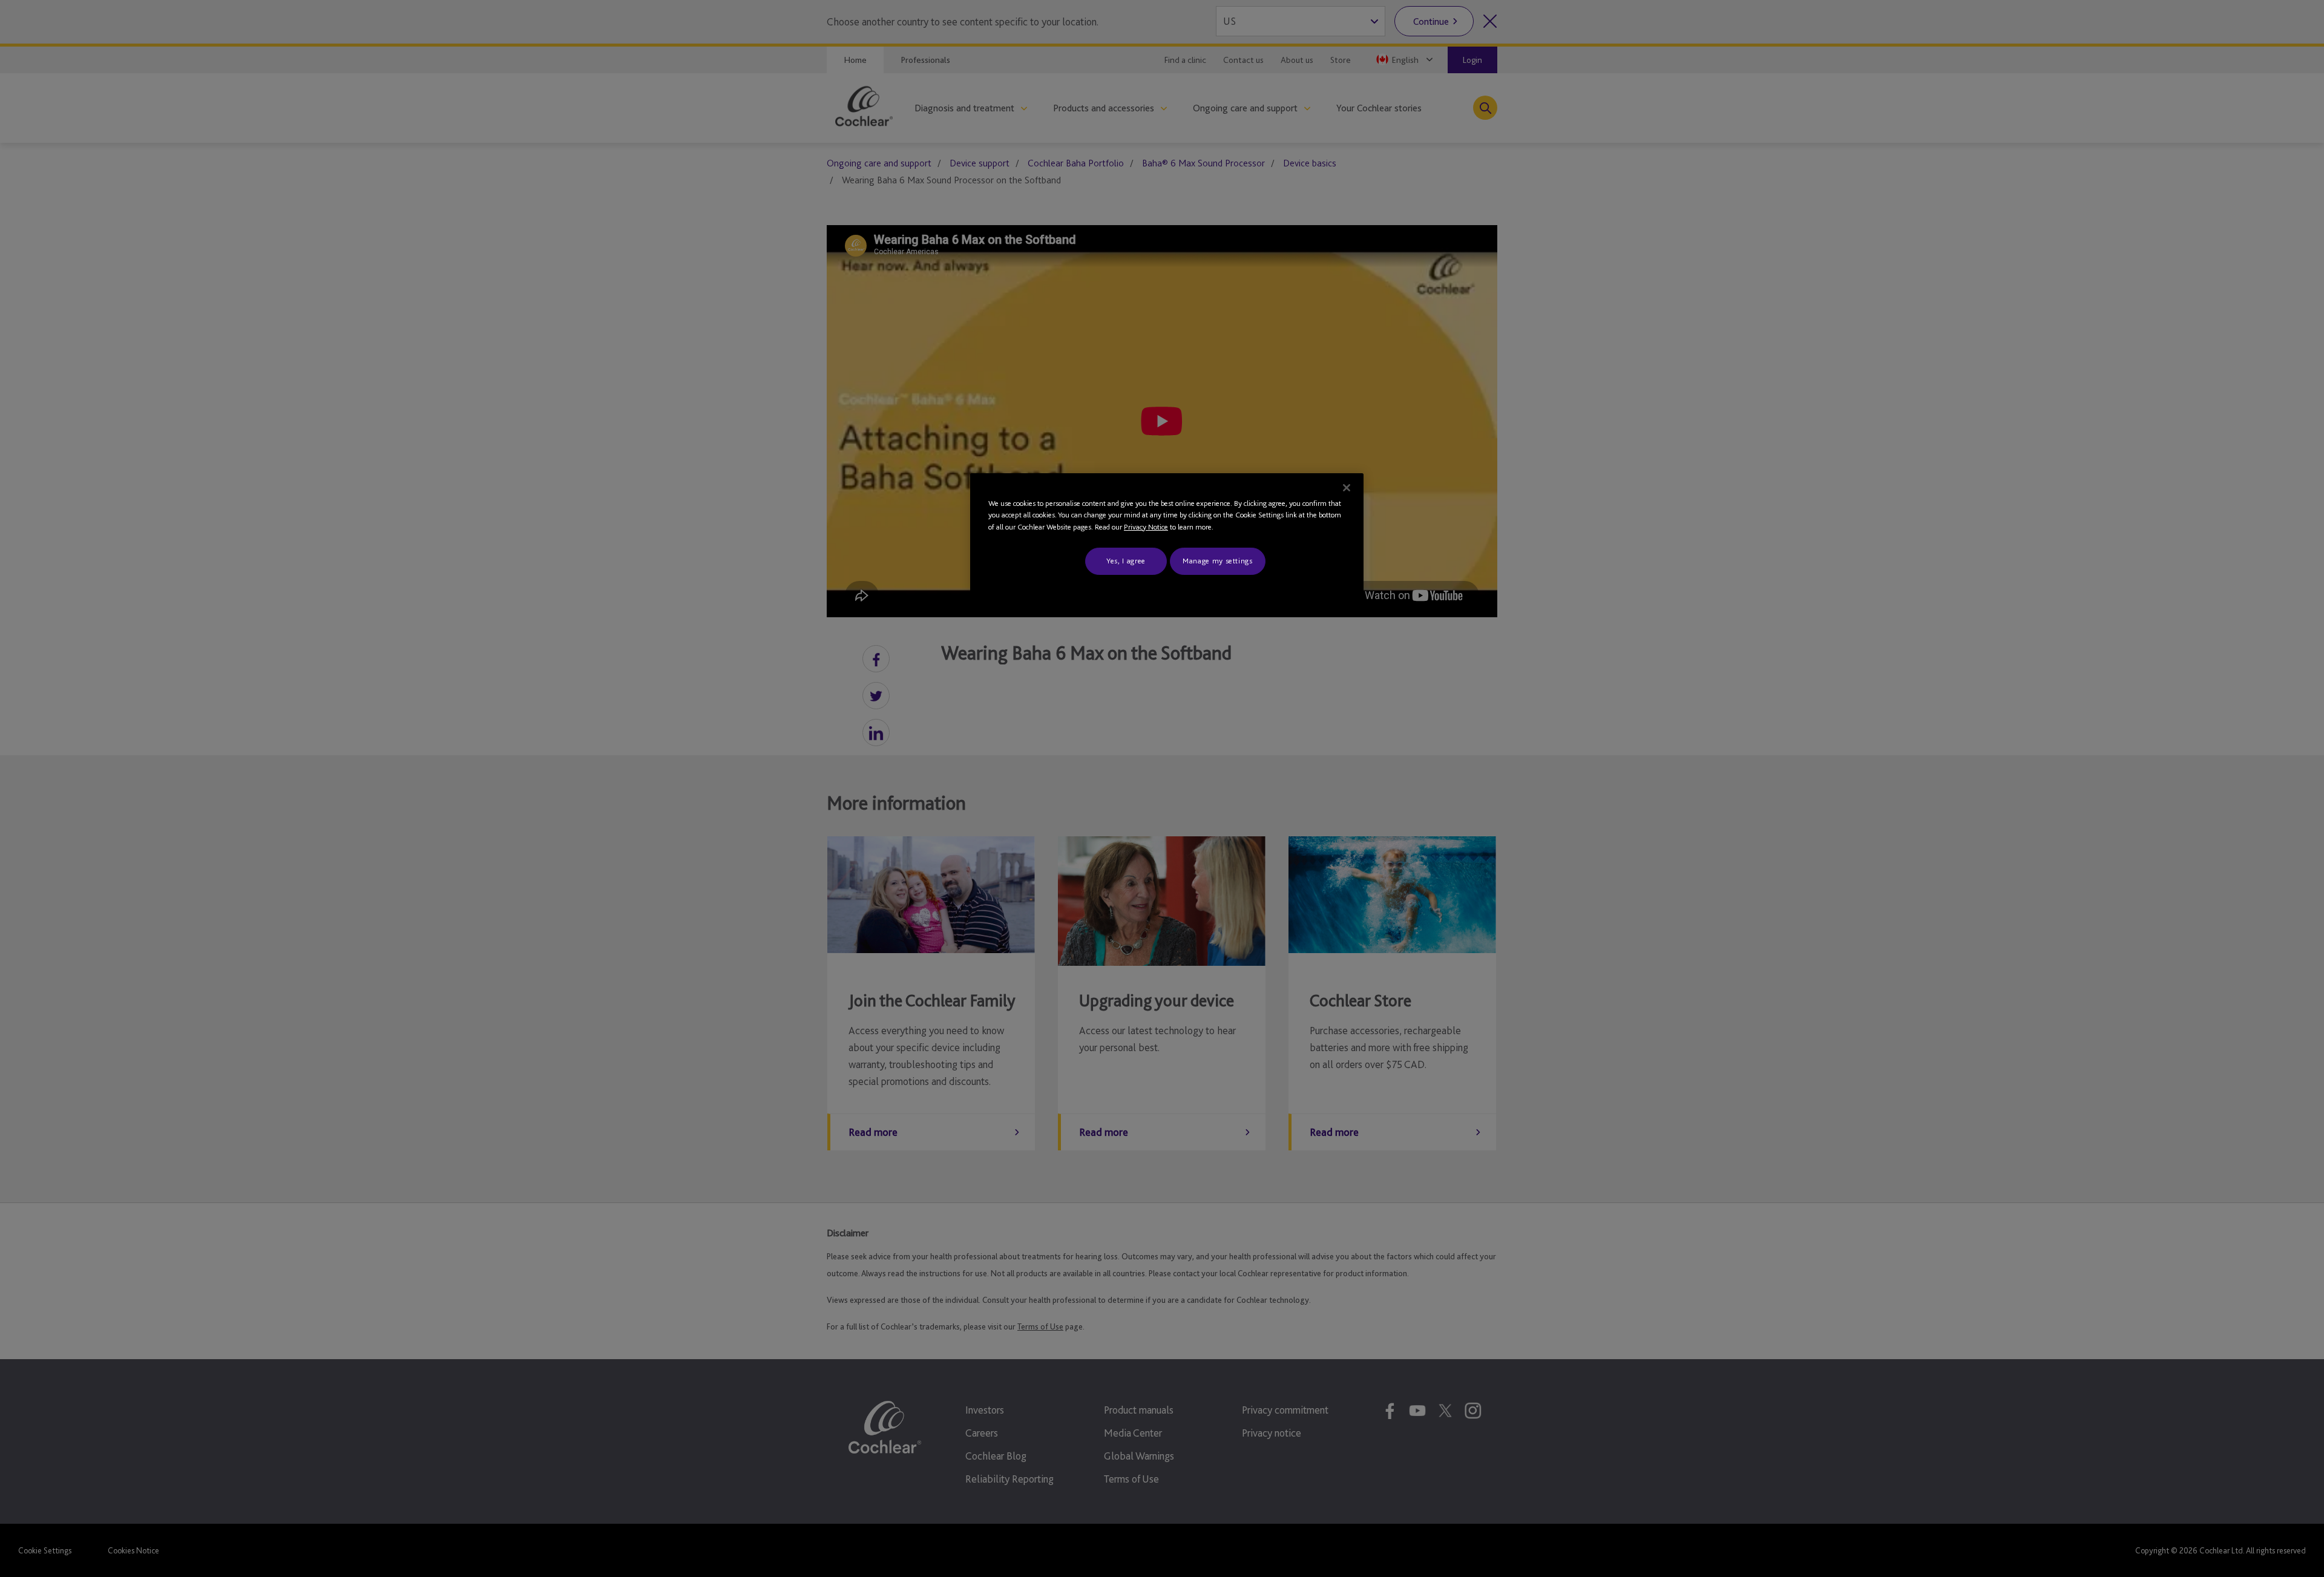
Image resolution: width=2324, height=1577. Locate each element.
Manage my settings (1218, 561)
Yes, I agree (1126, 561)
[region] (1167, 535)
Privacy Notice (1146, 527)
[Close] (1347, 488)
